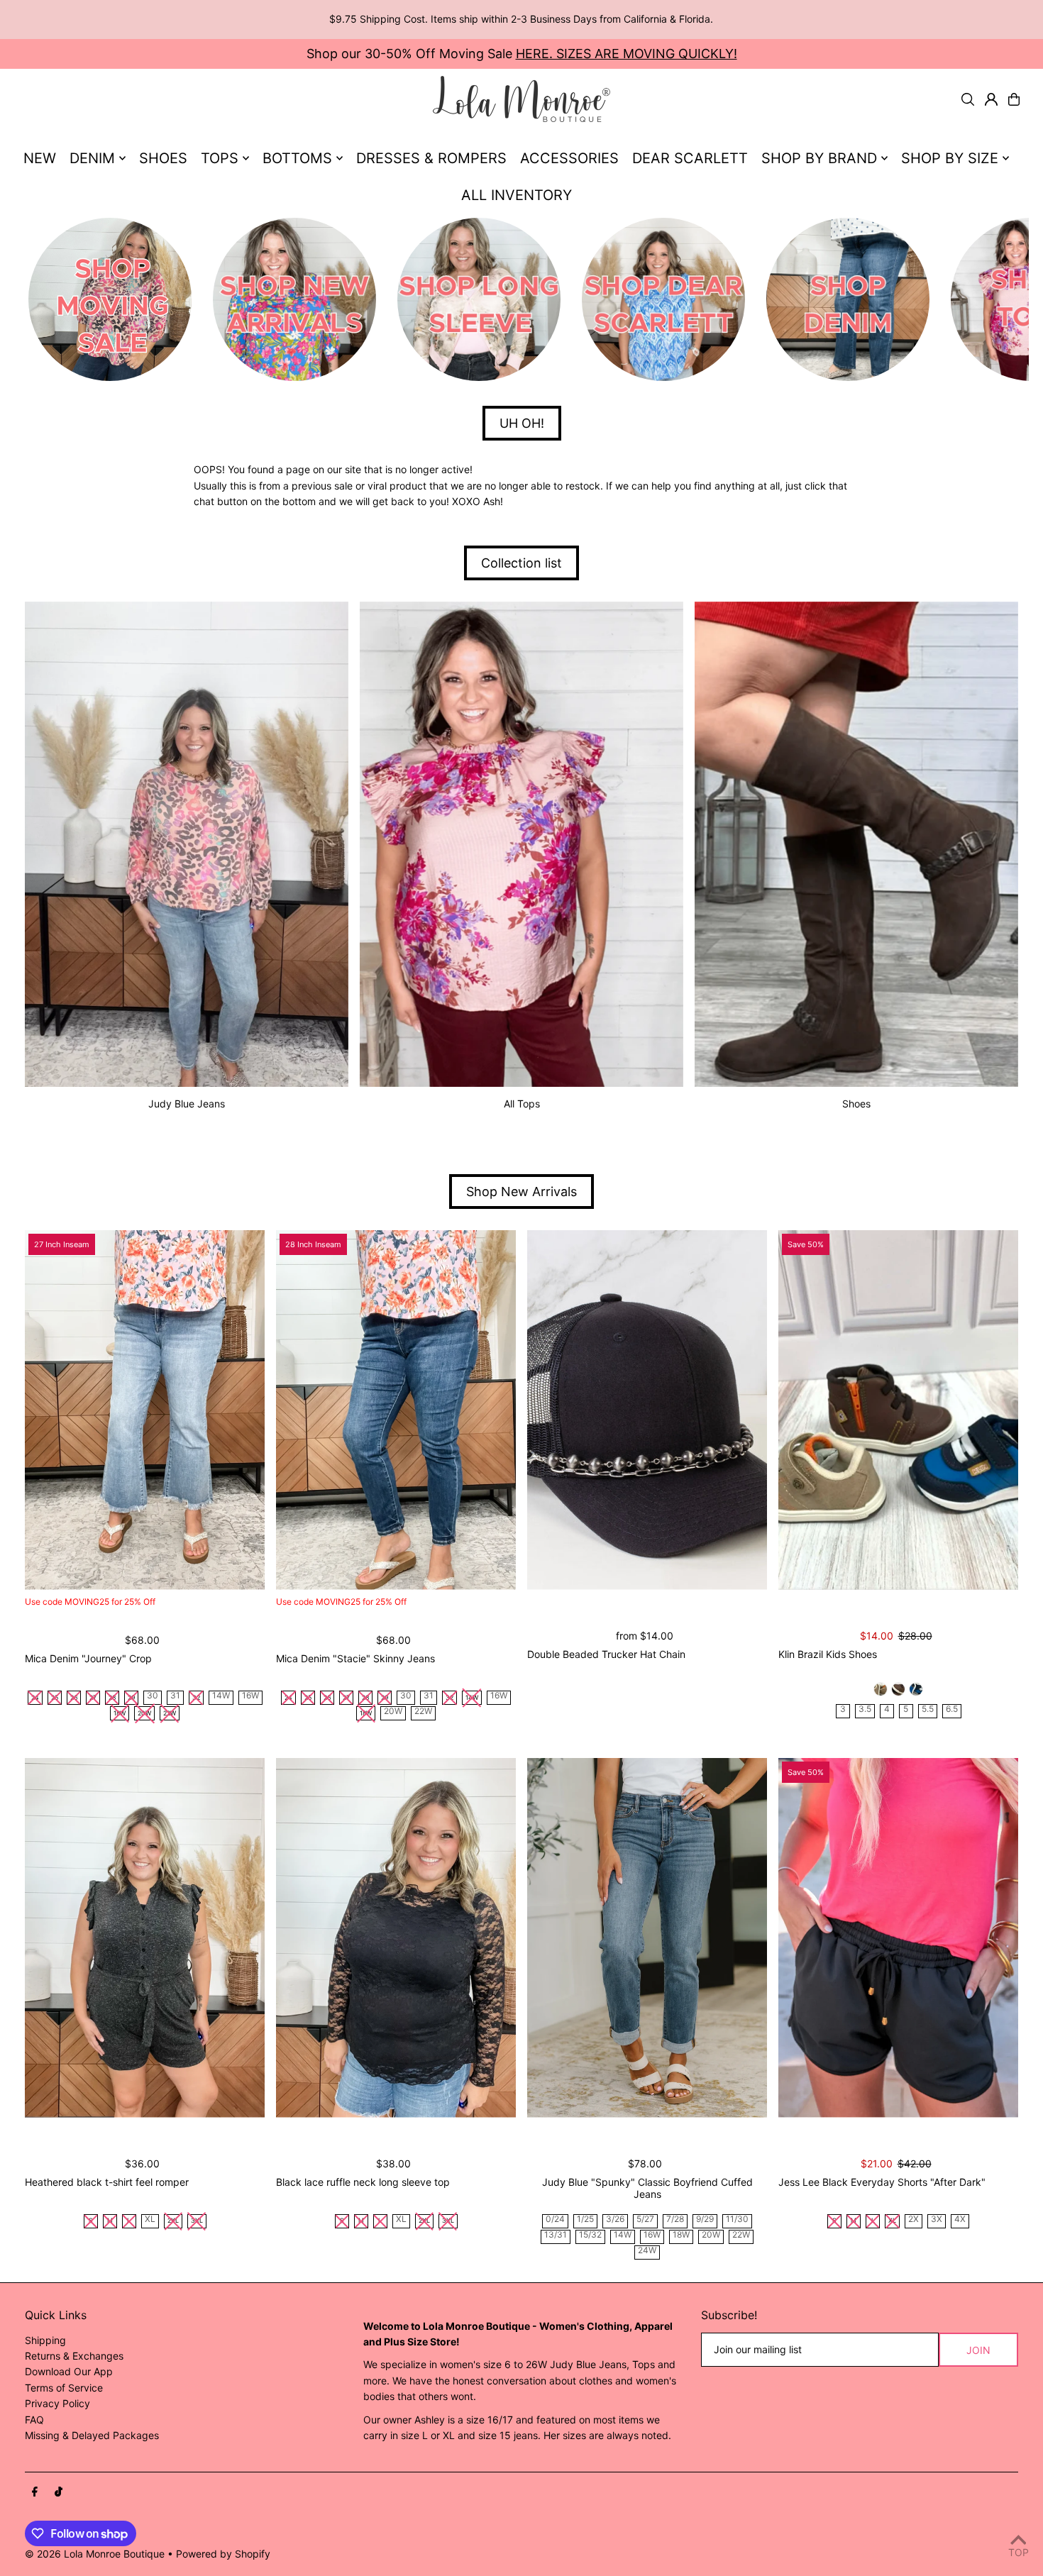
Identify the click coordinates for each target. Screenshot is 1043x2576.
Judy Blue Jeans (187, 1104)
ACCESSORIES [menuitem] (569, 158)
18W (681, 2235)
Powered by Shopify (223, 2554)
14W (221, 1696)
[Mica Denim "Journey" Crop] (145, 1410)
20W (393, 1712)
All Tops (522, 1104)
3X (937, 2220)
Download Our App (69, 2371)
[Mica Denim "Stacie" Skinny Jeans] (396, 1410)
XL (150, 2220)
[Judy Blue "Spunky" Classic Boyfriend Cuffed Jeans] (647, 1938)
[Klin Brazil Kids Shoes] (898, 1410)
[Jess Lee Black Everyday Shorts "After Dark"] (898, 1938)
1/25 (585, 2220)
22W (423, 1712)
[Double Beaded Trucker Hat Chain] (647, 1410)
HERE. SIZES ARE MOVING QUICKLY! (627, 54)
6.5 (952, 1709)
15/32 (590, 2235)
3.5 (865, 1709)
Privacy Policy (57, 2403)
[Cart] (1014, 99)
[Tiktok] (59, 2492)
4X (960, 2220)
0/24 (555, 2220)
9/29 (705, 2220)
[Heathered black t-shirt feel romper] (145, 1938)
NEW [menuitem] (40, 158)
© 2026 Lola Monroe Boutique (95, 2554)
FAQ (34, 2420)
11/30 (737, 2220)
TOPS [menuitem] (220, 158)
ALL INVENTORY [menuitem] (517, 195)
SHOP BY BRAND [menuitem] (819, 158)
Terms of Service (64, 2388)
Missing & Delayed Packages (92, 2435)
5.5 (928, 1709)
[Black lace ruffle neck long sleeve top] (396, 1938)
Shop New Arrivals (521, 1192)
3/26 (615, 2220)
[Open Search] (968, 99)
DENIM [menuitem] (92, 158)
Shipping (45, 2340)
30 (153, 1696)
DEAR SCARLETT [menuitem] (690, 158)
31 (175, 1696)
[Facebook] (35, 2492)
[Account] (991, 99)
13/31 (556, 2235)
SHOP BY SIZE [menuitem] (950, 158)
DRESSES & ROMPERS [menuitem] (431, 158)
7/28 (675, 2220)
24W (647, 2251)
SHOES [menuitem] (163, 158)
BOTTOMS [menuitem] (297, 158)
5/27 (645, 2220)
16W (250, 1696)
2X (914, 2220)
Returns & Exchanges (74, 2356)
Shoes (856, 1104)
